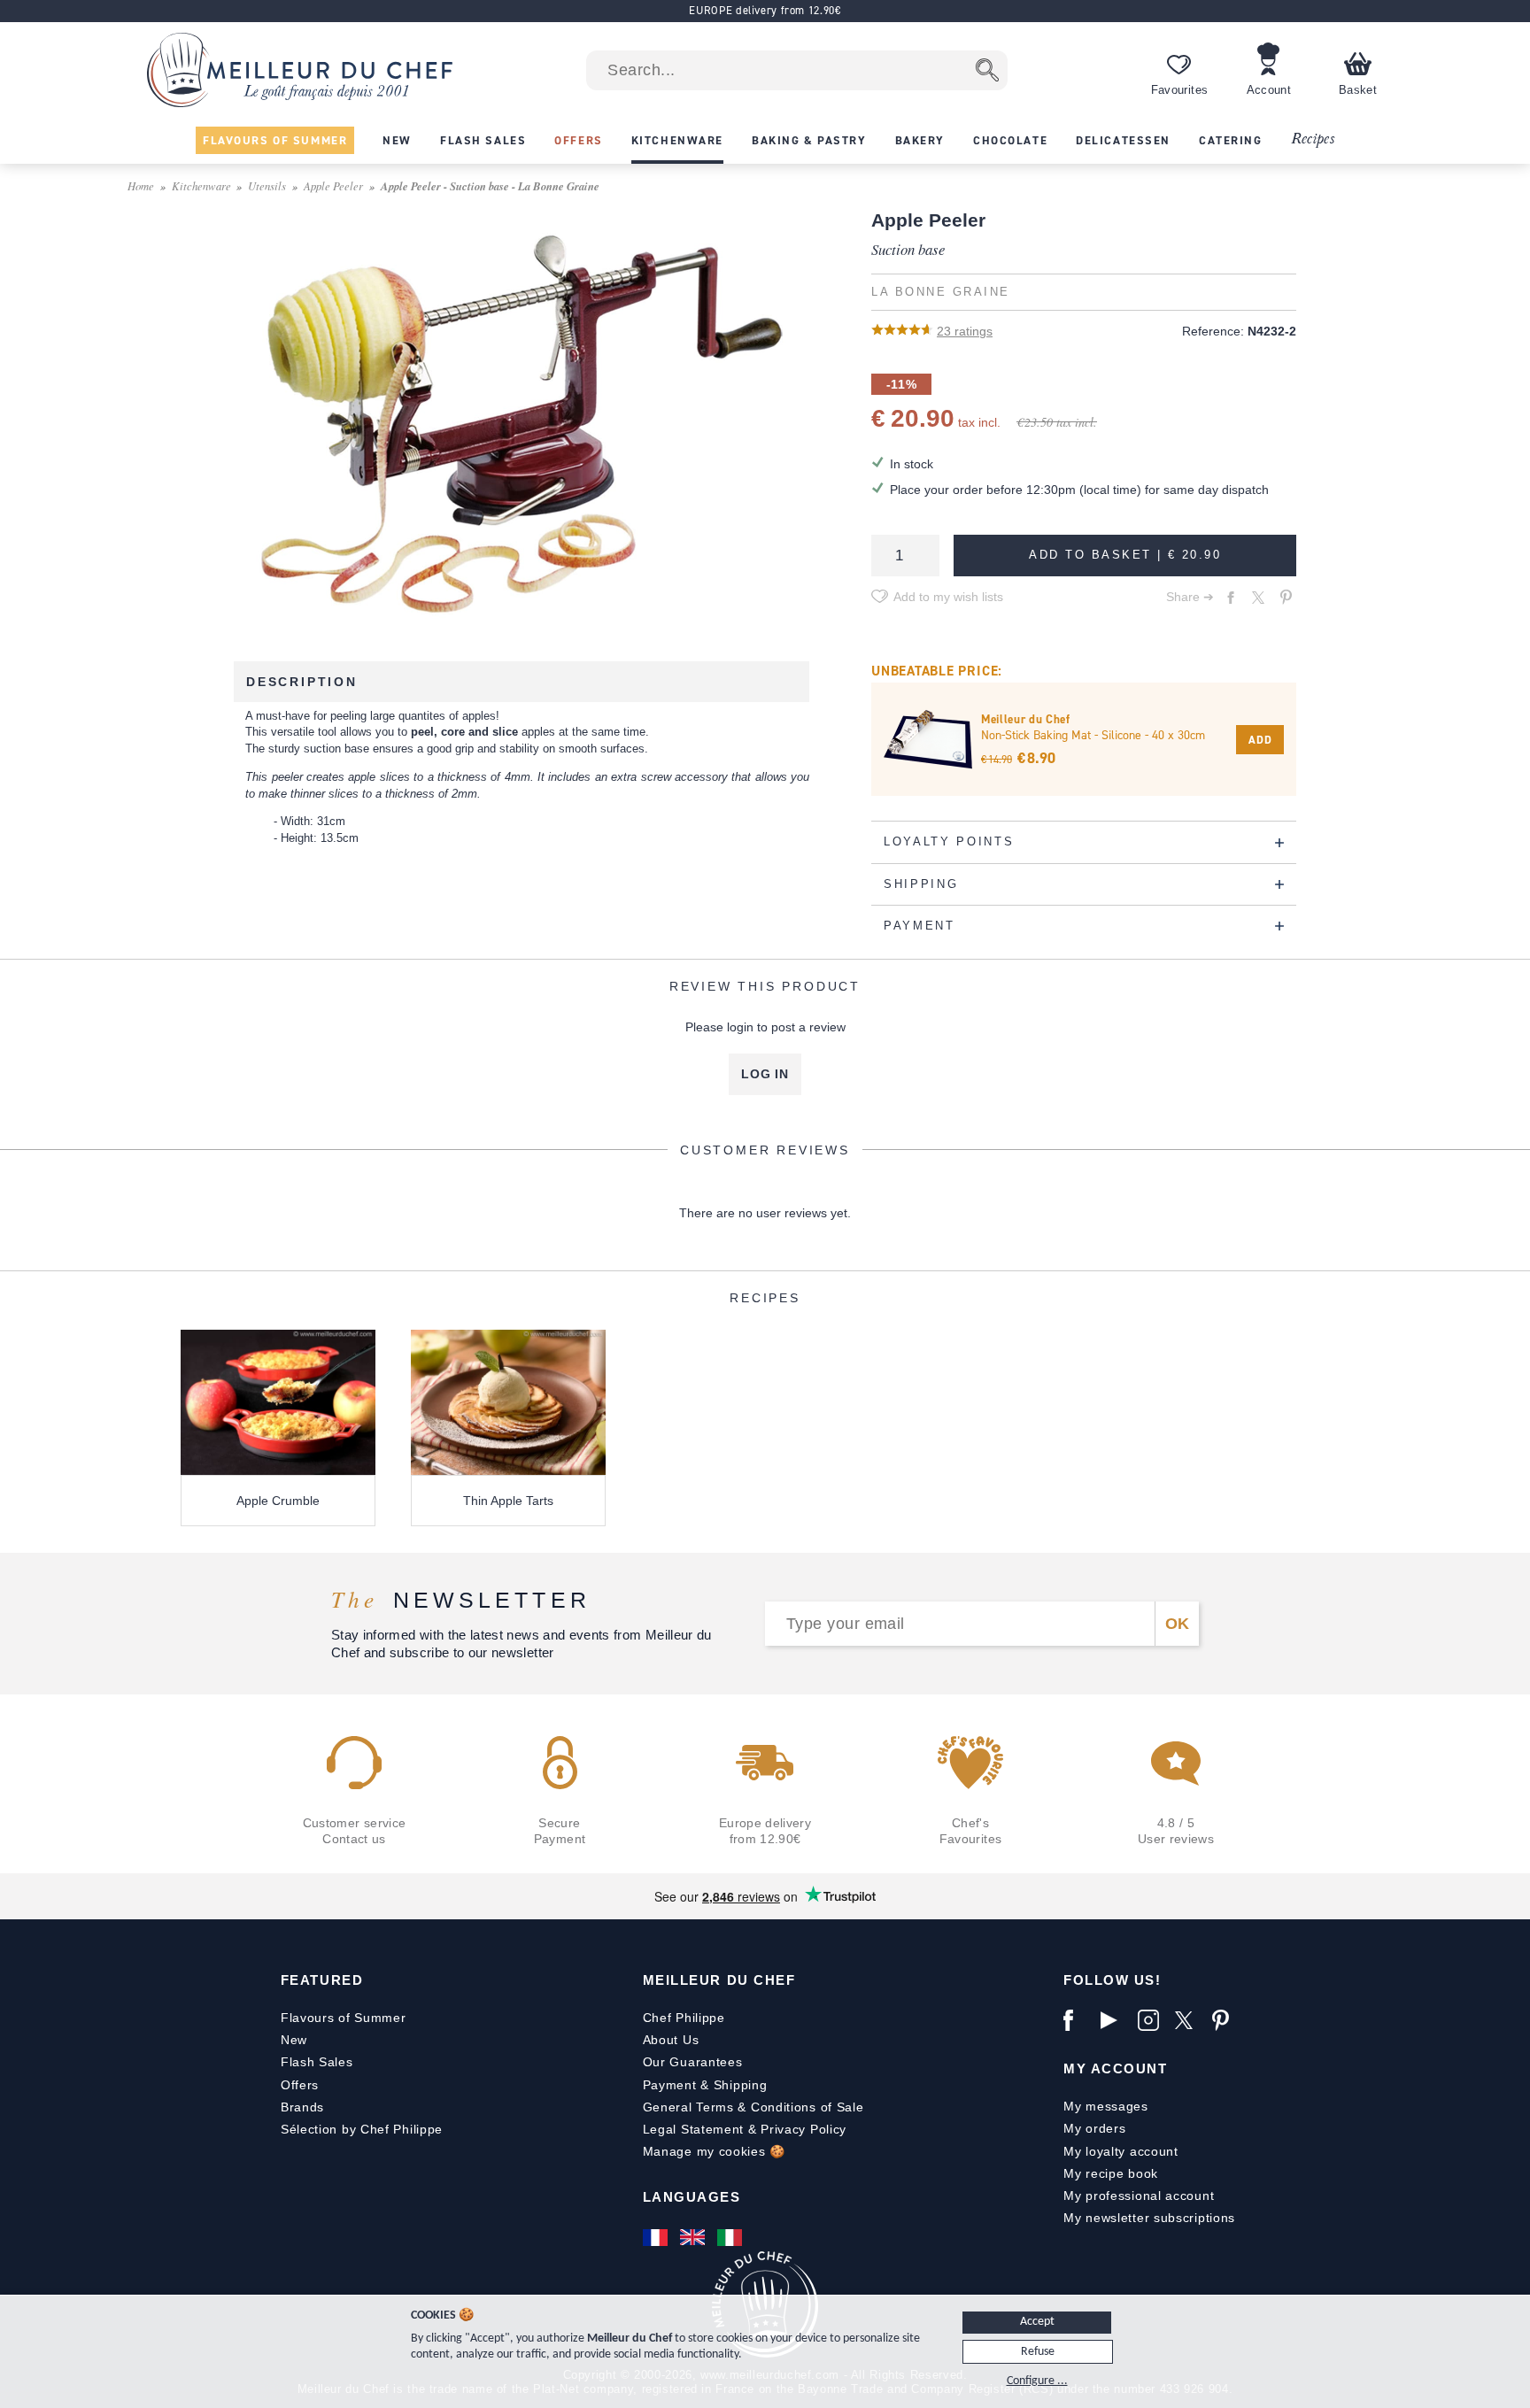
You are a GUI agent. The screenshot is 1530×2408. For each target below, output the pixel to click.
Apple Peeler (333, 185)
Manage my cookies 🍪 (714, 2151)
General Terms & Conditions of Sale (753, 2107)
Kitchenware (201, 185)
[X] (1189, 2020)
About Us (671, 2040)
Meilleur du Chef (719, 1980)
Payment (670, 2085)
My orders (1094, 2128)
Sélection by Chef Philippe (362, 2129)
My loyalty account (1121, 2151)
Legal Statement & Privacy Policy (745, 2129)
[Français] (657, 2237)
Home (141, 185)
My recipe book (1111, 2173)
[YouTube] (1115, 2020)
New (294, 2040)
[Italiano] (731, 2237)
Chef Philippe (684, 2018)
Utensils (267, 185)
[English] (694, 2237)
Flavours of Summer (344, 2018)
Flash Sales (317, 2062)
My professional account (1139, 2196)
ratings (965, 331)
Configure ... (1037, 2381)
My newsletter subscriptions (1149, 2218)
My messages (1106, 2106)
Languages (692, 2197)
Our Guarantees (693, 2062)
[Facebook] (1078, 2020)
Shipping (741, 2085)
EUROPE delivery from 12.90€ (765, 10)
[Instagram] (1152, 2020)
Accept (1037, 2322)
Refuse (1038, 2352)
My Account (1115, 2068)
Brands (302, 2107)
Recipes (1313, 139)
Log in (765, 1074)
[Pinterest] (1226, 2020)
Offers (300, 2085)
